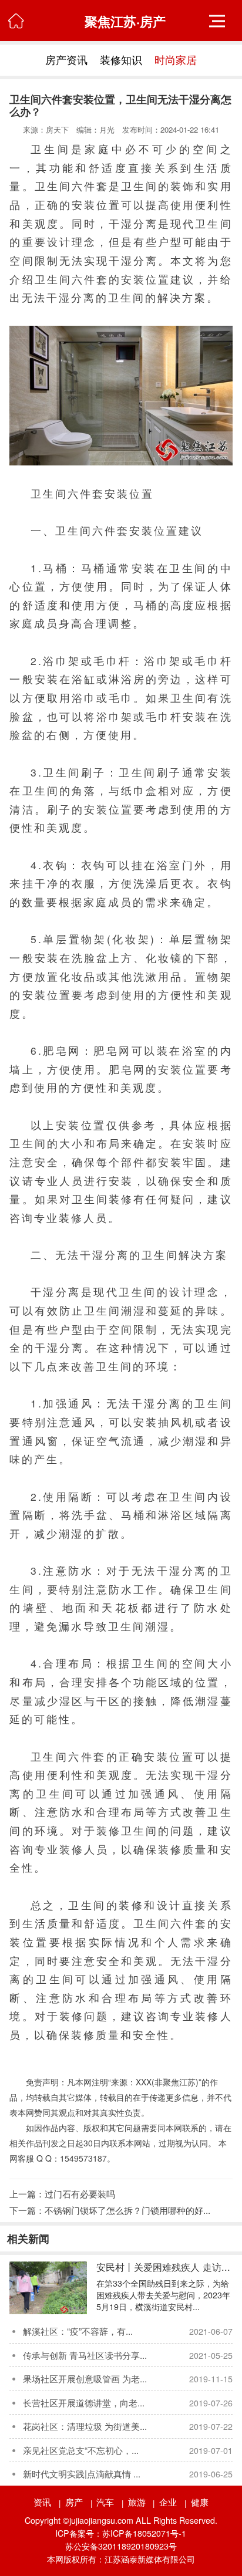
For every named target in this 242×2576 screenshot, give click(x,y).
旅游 (137, 2501)
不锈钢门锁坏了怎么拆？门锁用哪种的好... (127, 2210)
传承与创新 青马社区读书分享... (85, 2355)
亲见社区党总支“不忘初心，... (81, 2450)
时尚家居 (176, 60)
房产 (74, 2501)
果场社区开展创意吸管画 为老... (85, 2378)
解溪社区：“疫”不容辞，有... (78, 2331)
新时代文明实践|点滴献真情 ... (82, 2473)
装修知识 (121, 60)
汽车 (105, 2501)
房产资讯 (66, 60)
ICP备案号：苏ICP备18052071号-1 (121, 2533)
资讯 (42, 2501)
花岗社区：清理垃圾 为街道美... (85, 2426)
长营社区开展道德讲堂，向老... (84, 2402)
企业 (168, 2501)
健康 (200, 2501)
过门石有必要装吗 (80, 2193)
